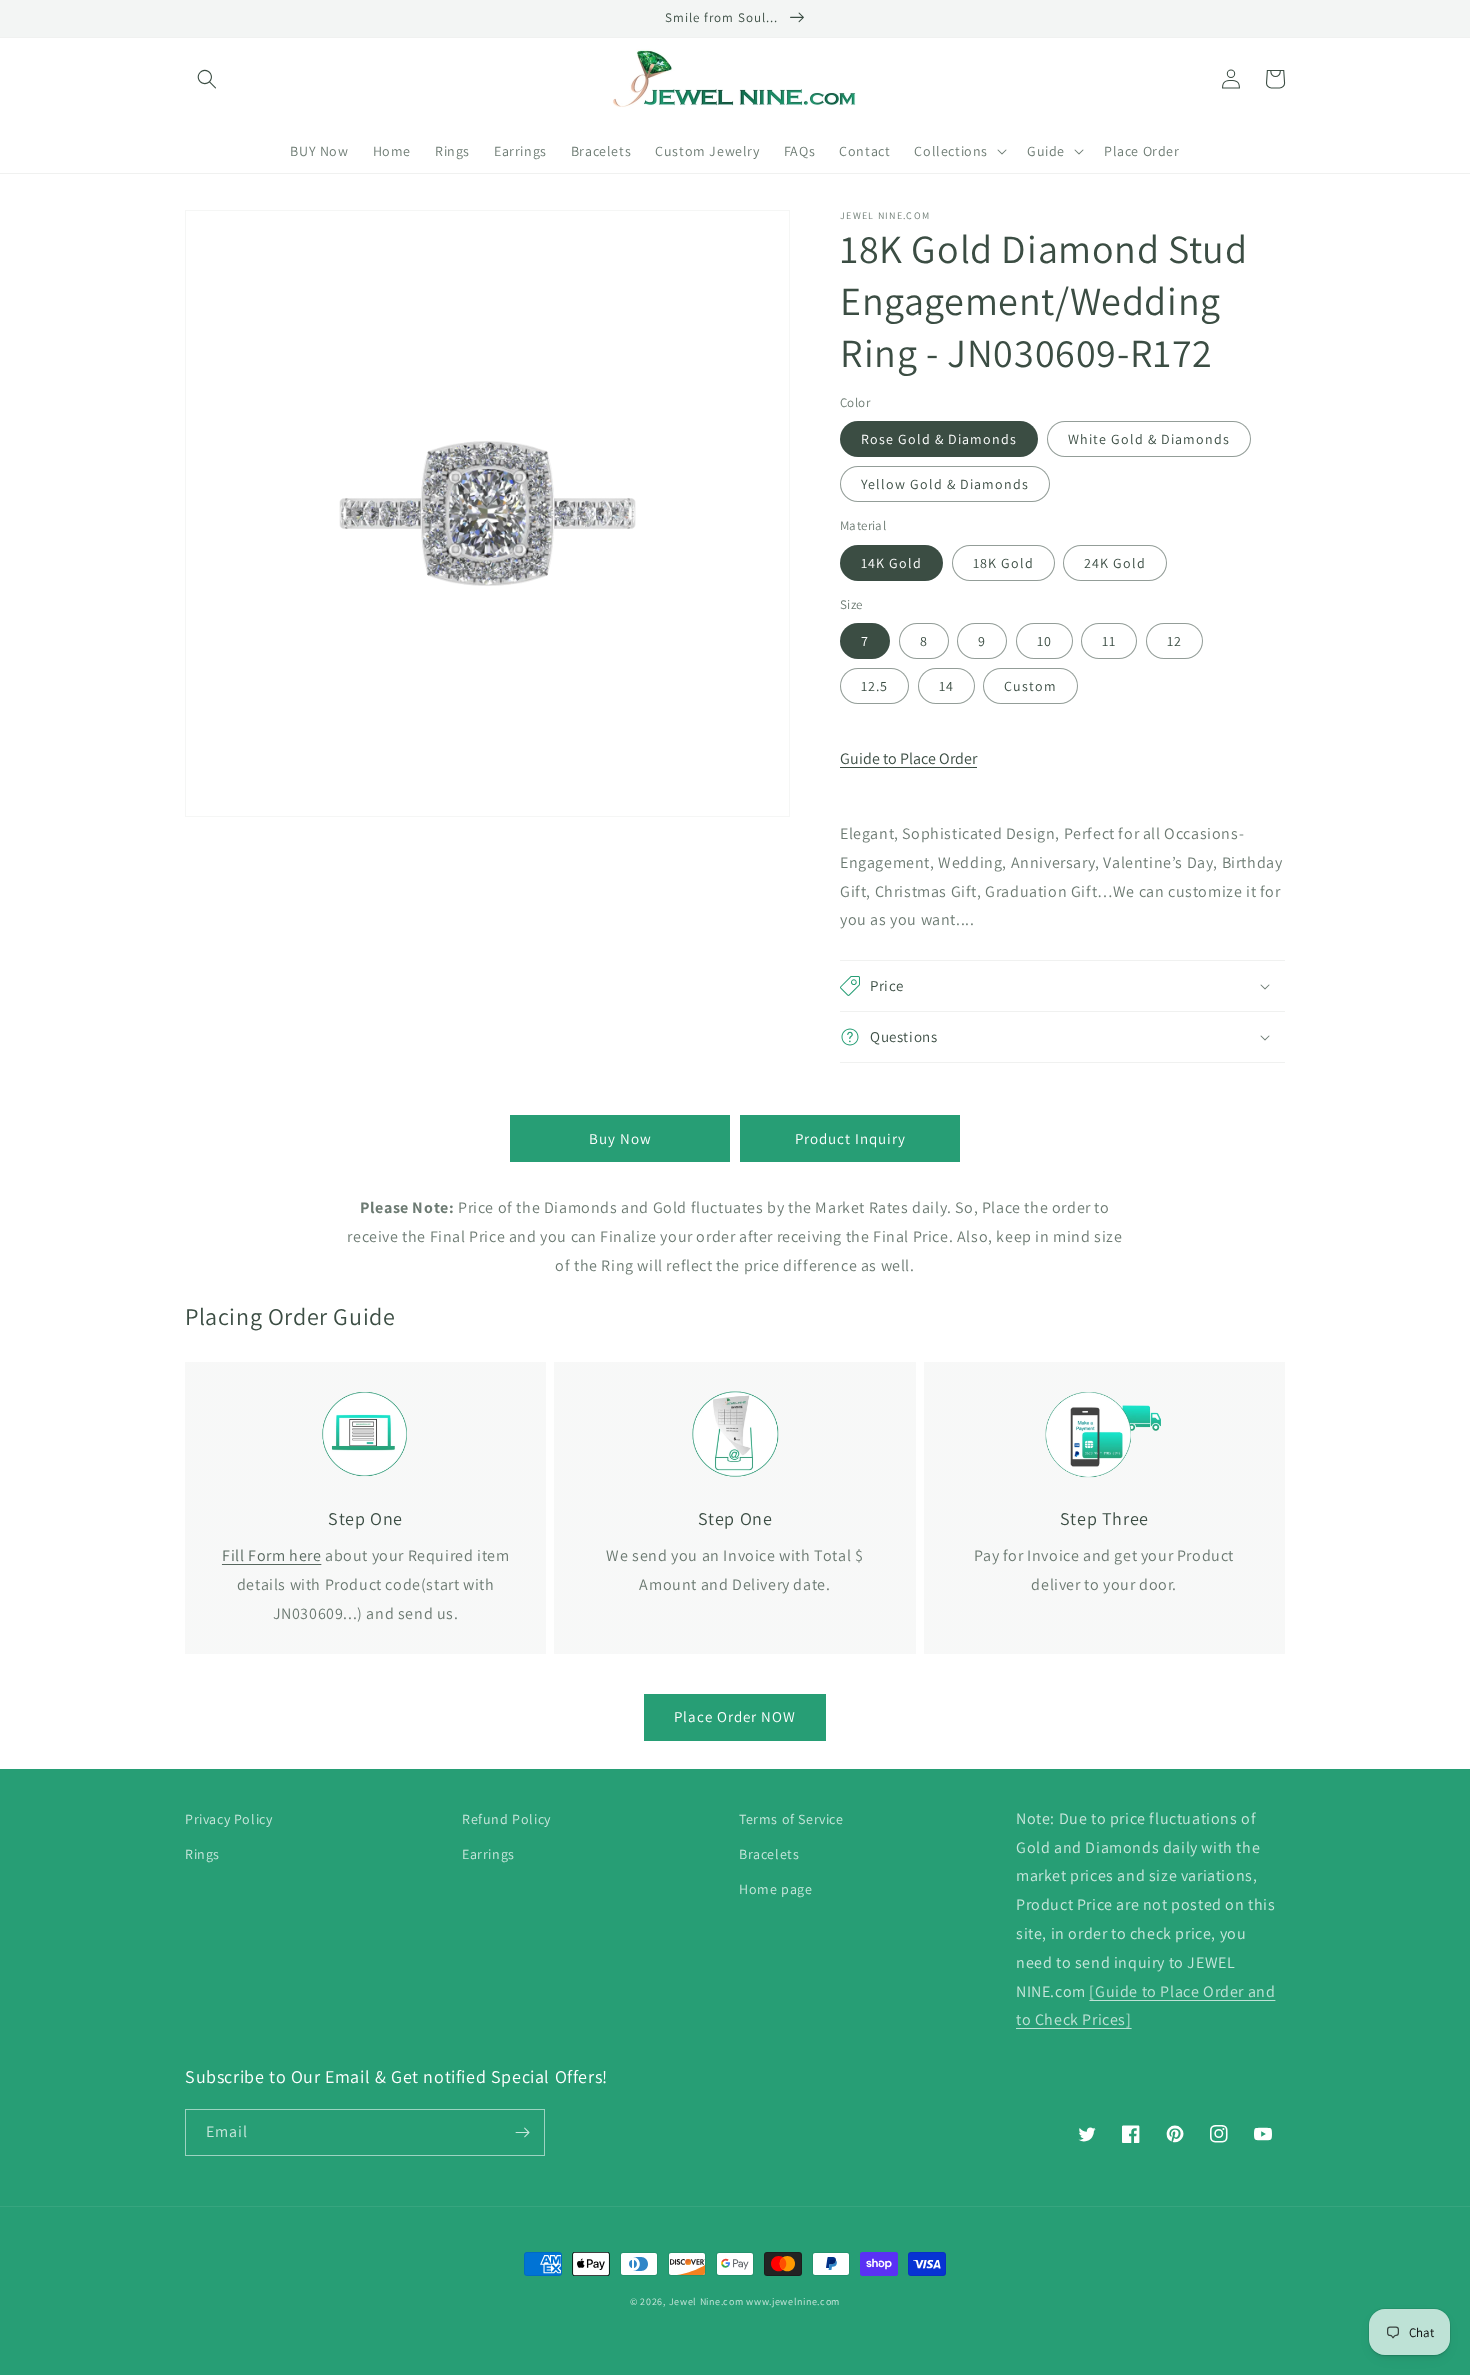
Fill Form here (271, 1555)
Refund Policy (506, 1819)
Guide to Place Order (908, 758)
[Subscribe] (522, 2132)
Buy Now (620, 1138)
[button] (207, 79)
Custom (1030, 686)
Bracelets (769, 1854)
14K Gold (891, 563)
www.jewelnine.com (793, 2301)
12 (1174, 641)
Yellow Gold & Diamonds (945, 484)
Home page (775, 1889)
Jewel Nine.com (706, 2301)
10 (1044, 641)
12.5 (874, 686)
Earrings (488, 1854)
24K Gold (1115, 563)
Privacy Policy (228, 1819)
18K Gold (1003, 563)
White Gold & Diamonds (1149, 439)
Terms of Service (791, 1819)
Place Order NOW (735, 1716)
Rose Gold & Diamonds (939, 439)
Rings (202, 1854)
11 (1109, 641)
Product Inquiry (850, 1138)
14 (946, 686)
